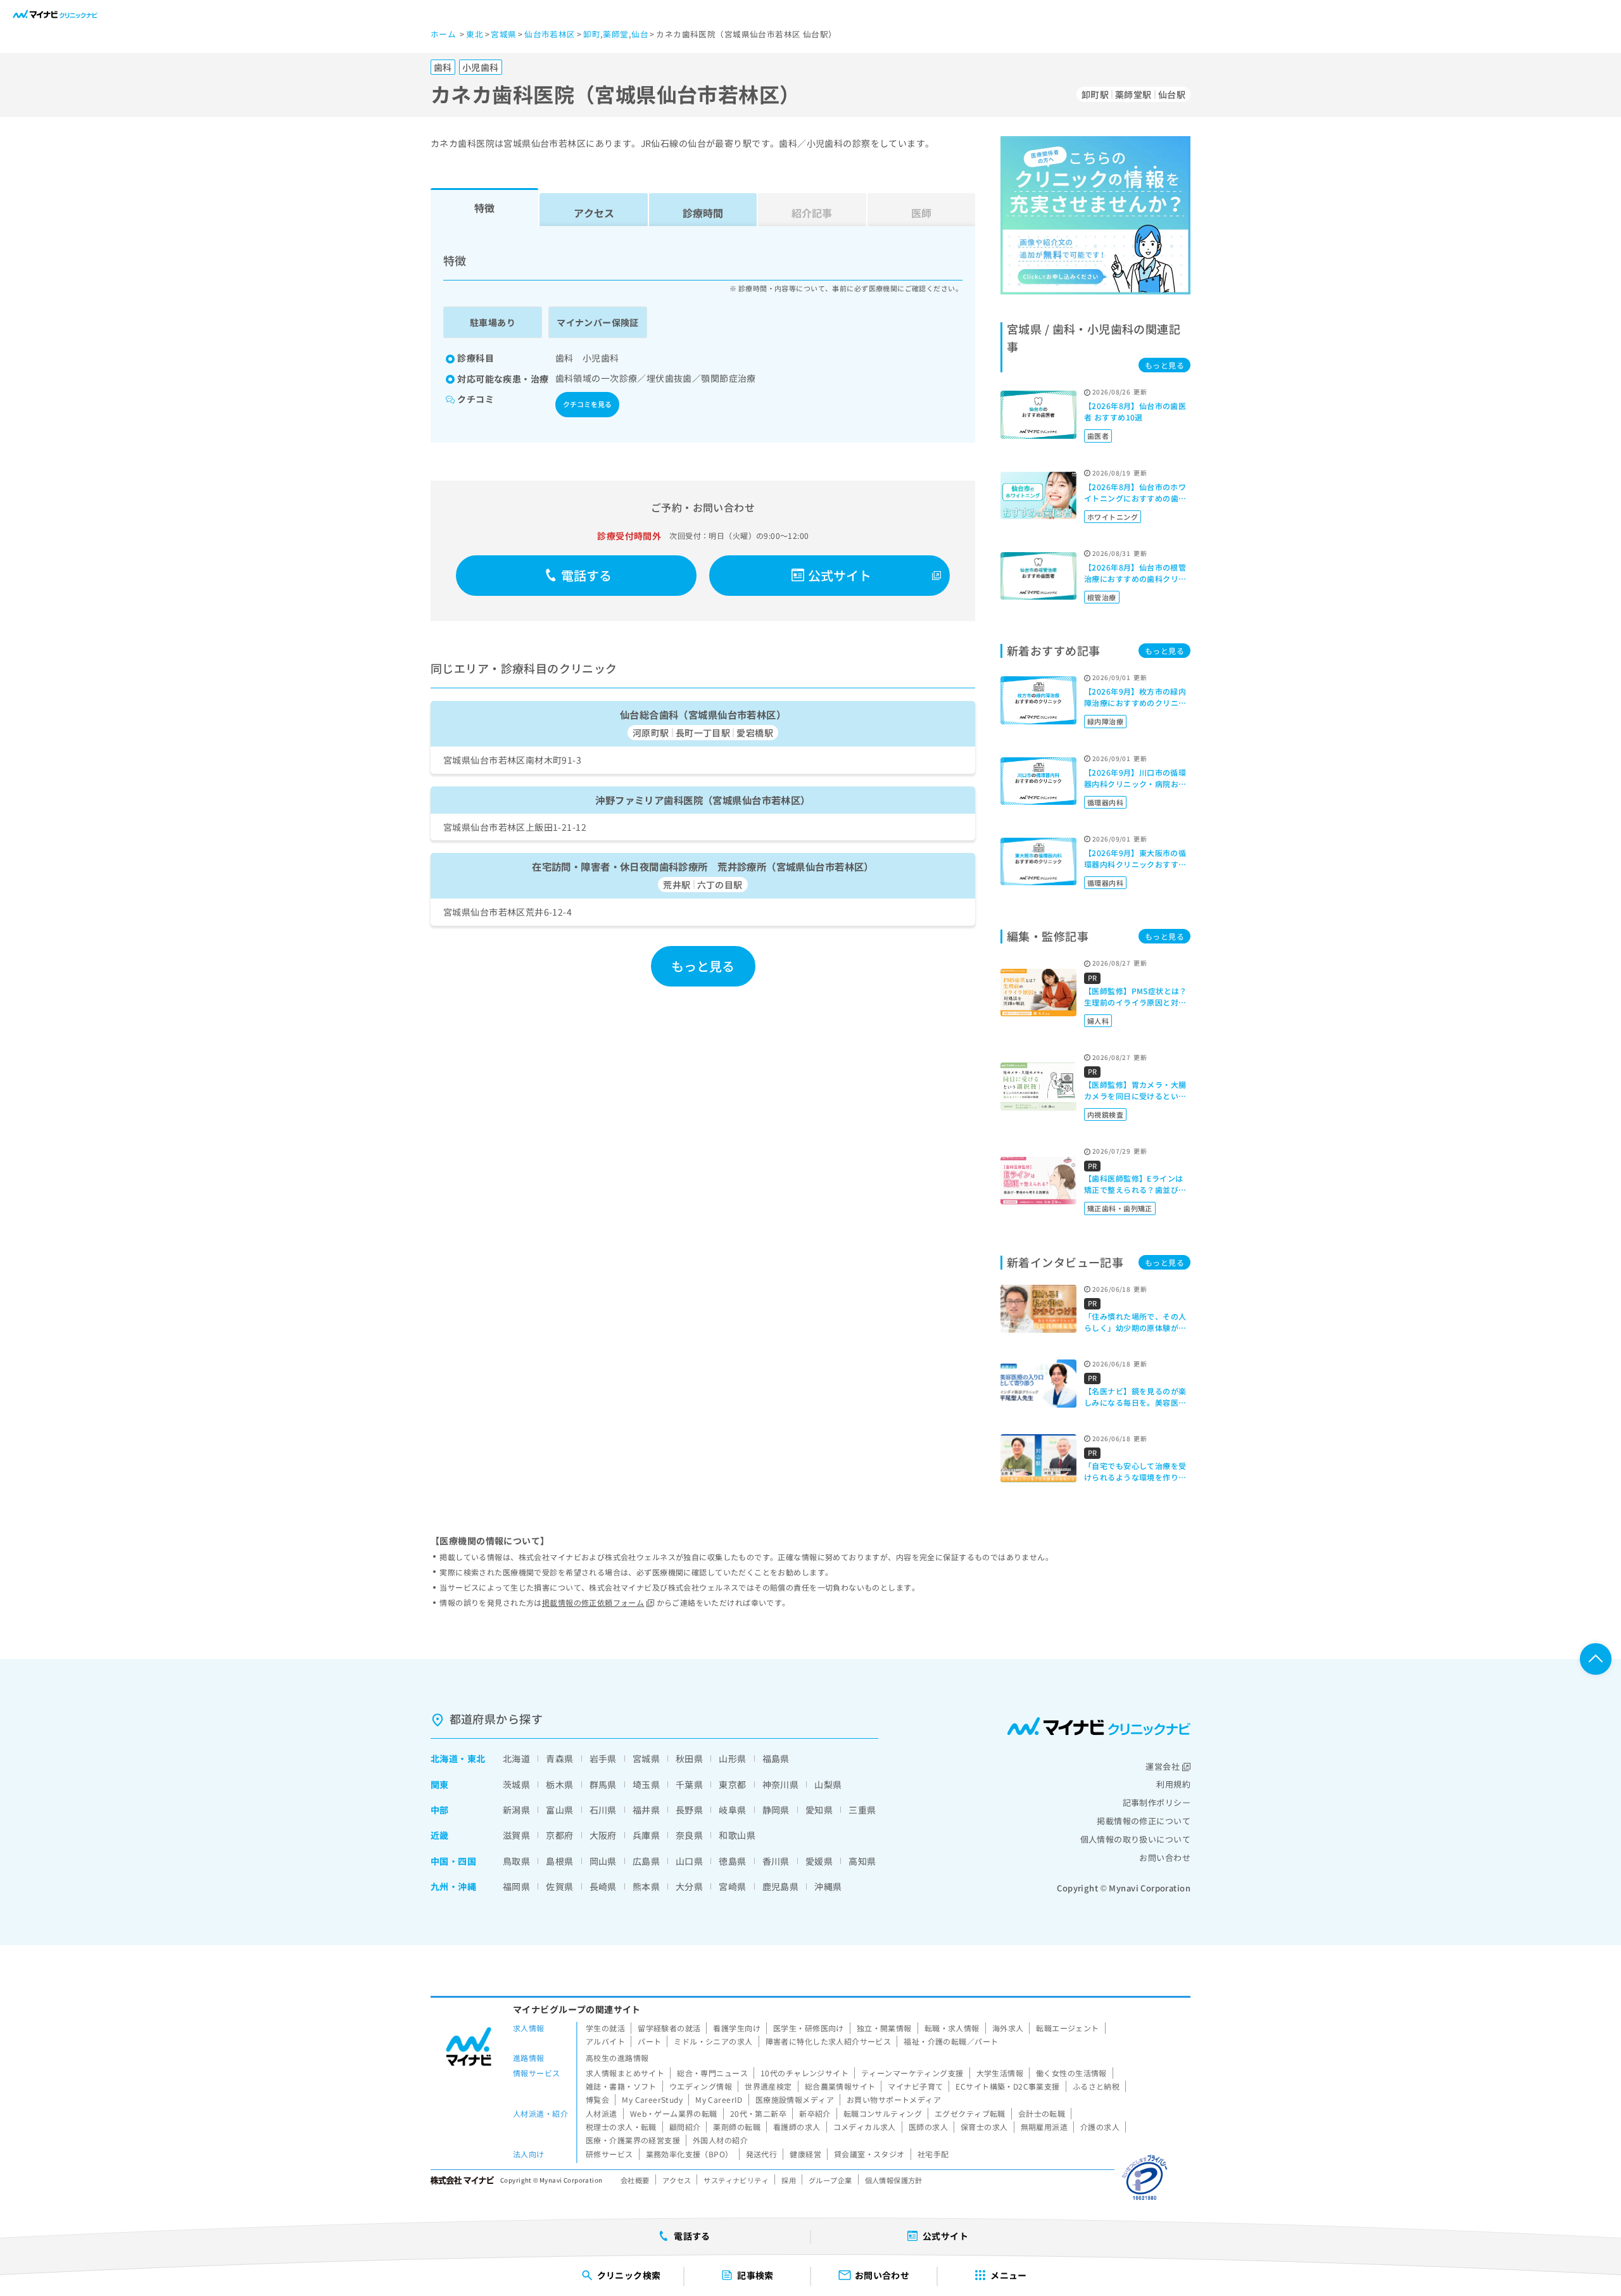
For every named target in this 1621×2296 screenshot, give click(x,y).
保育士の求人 (984, 2127)
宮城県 (646, 1758)
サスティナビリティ (736, 2180)
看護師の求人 (797, 2127)
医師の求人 (928, 2127)
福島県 (776, 1758)
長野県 (689, 1810)
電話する (587, 575)
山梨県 (828, 1784)
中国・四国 (453, 1861)
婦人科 (1098, 1021)
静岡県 (776, 1810)
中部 (440, 1810)
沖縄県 (828, 1886)
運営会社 (1163, 1766)
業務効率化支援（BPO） (690, 2154)
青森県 (559, 1758)
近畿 (440, 1835)
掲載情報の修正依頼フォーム (593, 1602)
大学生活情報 (1000, 2073)
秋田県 (689, 1758)
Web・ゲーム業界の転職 (674, 2113)
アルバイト (605, 2041)
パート (649, 2041)
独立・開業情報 (884, 2028)
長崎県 (603, 1886)
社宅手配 (933, 2154)
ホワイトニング (1113, 517)
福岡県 (516, 1886)
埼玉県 (646, 1784)
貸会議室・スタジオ (869, 2154)
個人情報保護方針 (894, 2180)
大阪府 (603, 1835)
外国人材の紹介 (720, 2140)
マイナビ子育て (915, 2086)
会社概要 (635, 2180)
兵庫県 (646, 1835)
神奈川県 (781, 1784)
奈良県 (689, 1835)
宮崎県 (732, 1886)
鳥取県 (516, 1861)
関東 (440, 1784)
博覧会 (597, 2099)
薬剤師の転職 (737, 2127)
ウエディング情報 (701, 2086)
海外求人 (1008, 2028)
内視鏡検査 (1105, 1114)
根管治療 (1102, 597)
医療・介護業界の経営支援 (633, 2140)
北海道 (444, 1758)
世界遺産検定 (768, 2086)
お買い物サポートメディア (894, 2099)
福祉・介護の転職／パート (951, 2041)
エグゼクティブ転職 (970, 2113)
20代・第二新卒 (758, 2113)
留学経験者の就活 (669, 2028)
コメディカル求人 (865, 2127)
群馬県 (603, 1784)
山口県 (689, 1861)
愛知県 (819, 1810)
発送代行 (762, 2154)
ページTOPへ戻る (1596, 1659)
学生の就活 (605, 2028)
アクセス (594, 213)
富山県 (559, 1810)
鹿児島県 (781, 1886)
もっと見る (703, 966)
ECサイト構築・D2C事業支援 (1007, 2086)
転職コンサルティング (883, 2113)
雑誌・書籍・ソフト (621, 2086)
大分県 (689, 1886)
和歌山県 (737, 1835)
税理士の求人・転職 (621, 2127)
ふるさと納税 (1096, 2086)
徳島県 (732, 1861)
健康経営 (805, 2154)
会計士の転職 (1042, 2113)
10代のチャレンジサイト (804, 2073)
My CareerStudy (652, 2099)
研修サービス (609, 2154)
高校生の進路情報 (617, 2058)
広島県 (646, 1861)
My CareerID (719, 2099)
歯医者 (1098, 436)
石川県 (603, 1810)
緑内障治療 (1105, 721)
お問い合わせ (1165, 1858)
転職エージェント (1067, 2028)
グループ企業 (830, 2180)
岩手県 (603, 1758)
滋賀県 (516, 1835)
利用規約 (1173, 1784)
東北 (476, 1758)
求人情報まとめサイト (625, 2073)
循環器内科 (1105, 802)
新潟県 (516, 1810)
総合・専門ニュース (712, 2073)
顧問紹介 (685, 2127)
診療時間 (703, 213)
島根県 (559, 1861)
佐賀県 (559, 1886)
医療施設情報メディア (795, 2099)
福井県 (646, 1810)
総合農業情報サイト (840, 2086)
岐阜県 (732, 1810)
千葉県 (689, 1784)
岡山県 (603, 1861)
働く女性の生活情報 (1071, 2073)
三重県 (862, 1810)
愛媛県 (819, 1861)
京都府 (559, 1835)
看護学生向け (737, 2028)
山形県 (732, 1758)
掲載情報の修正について (1144, 1821)
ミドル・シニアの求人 (713, 2041)
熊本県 (646, 1886)
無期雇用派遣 (1044, 2127)
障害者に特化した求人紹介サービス (829, 2041)
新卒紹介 (815, 2113)
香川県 (776, 1861)
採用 (789, 2180)
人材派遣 (602, 2113)
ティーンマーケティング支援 (912, 2073)
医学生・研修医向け (809, 2028)
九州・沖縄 (453, 1886)
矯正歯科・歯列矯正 (1120, 1208)
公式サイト (840, 575)
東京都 (732, 1784)
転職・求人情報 (952, 2028)
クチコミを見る (587, 404)
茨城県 (516, 1784)
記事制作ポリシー (1157, 1802)
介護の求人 (1100, 2127)
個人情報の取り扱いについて (1135, 1839)
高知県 (862, 1861)
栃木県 (559, 1784)
